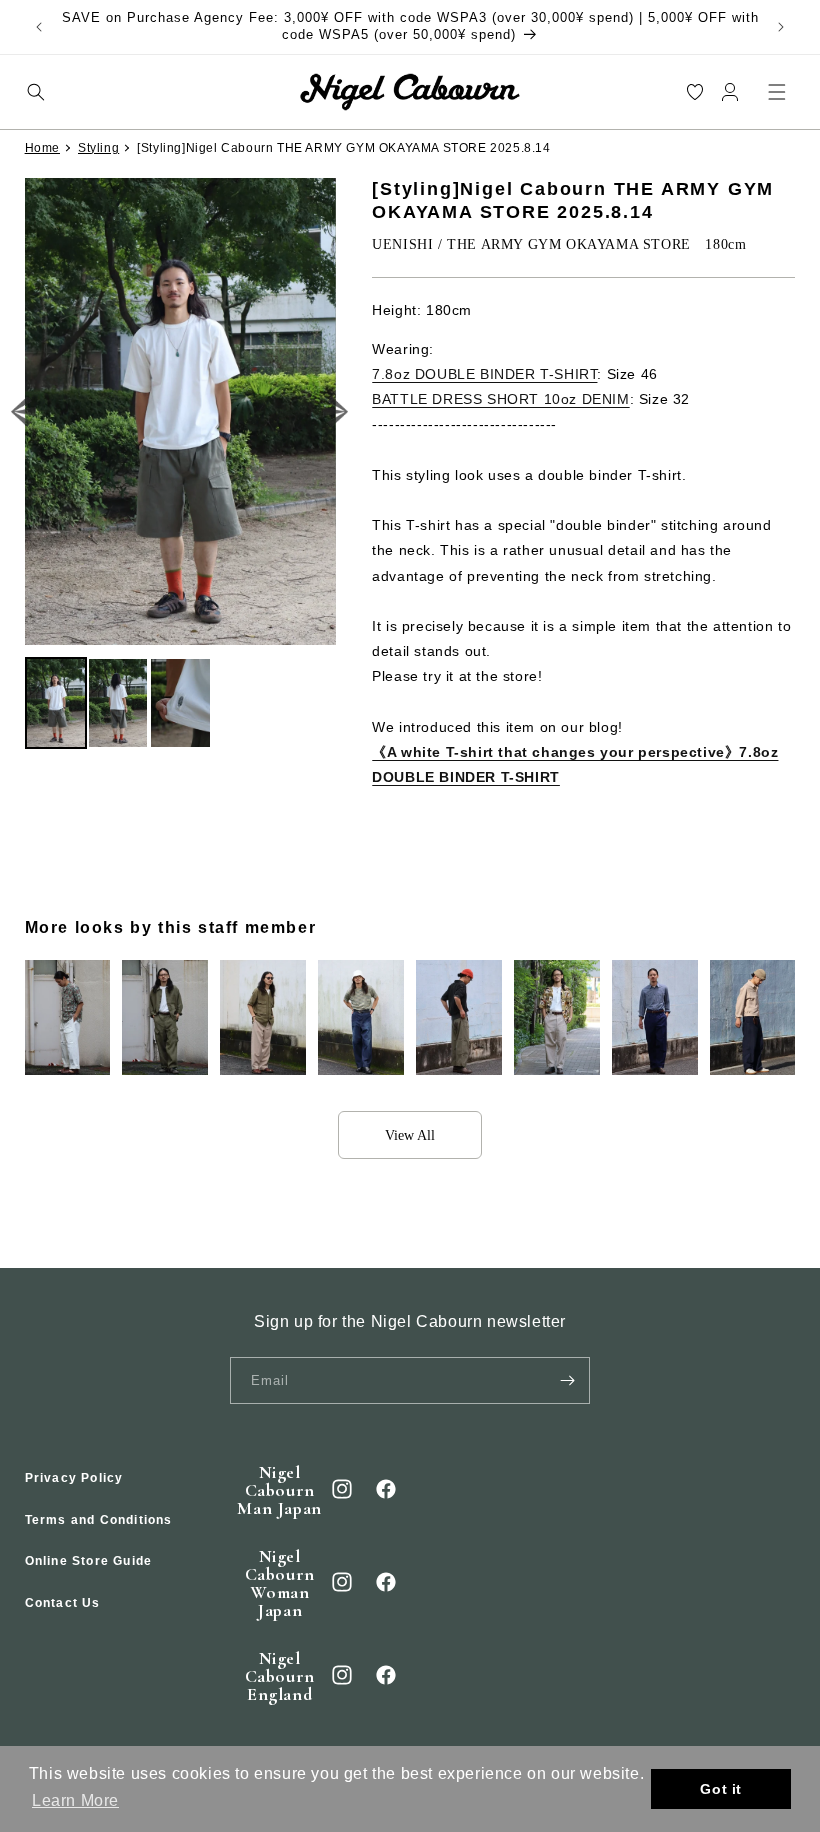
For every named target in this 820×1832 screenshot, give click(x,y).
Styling (98, 148)
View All (410, 1135)
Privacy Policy (74, 1478)
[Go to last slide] (24, 411)
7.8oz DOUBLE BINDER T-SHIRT (484, 374)
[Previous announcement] (39, 27)
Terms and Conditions (99, 1520)
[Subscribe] (567, 1380)
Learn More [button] (75, 1800)
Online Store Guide (89, 1561)
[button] (35, 91)
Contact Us (63, 1603)
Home (42, 148)
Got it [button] (721, 1789)
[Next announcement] (781, 27)
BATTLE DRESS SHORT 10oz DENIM (500, 399)
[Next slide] (336, 411)
